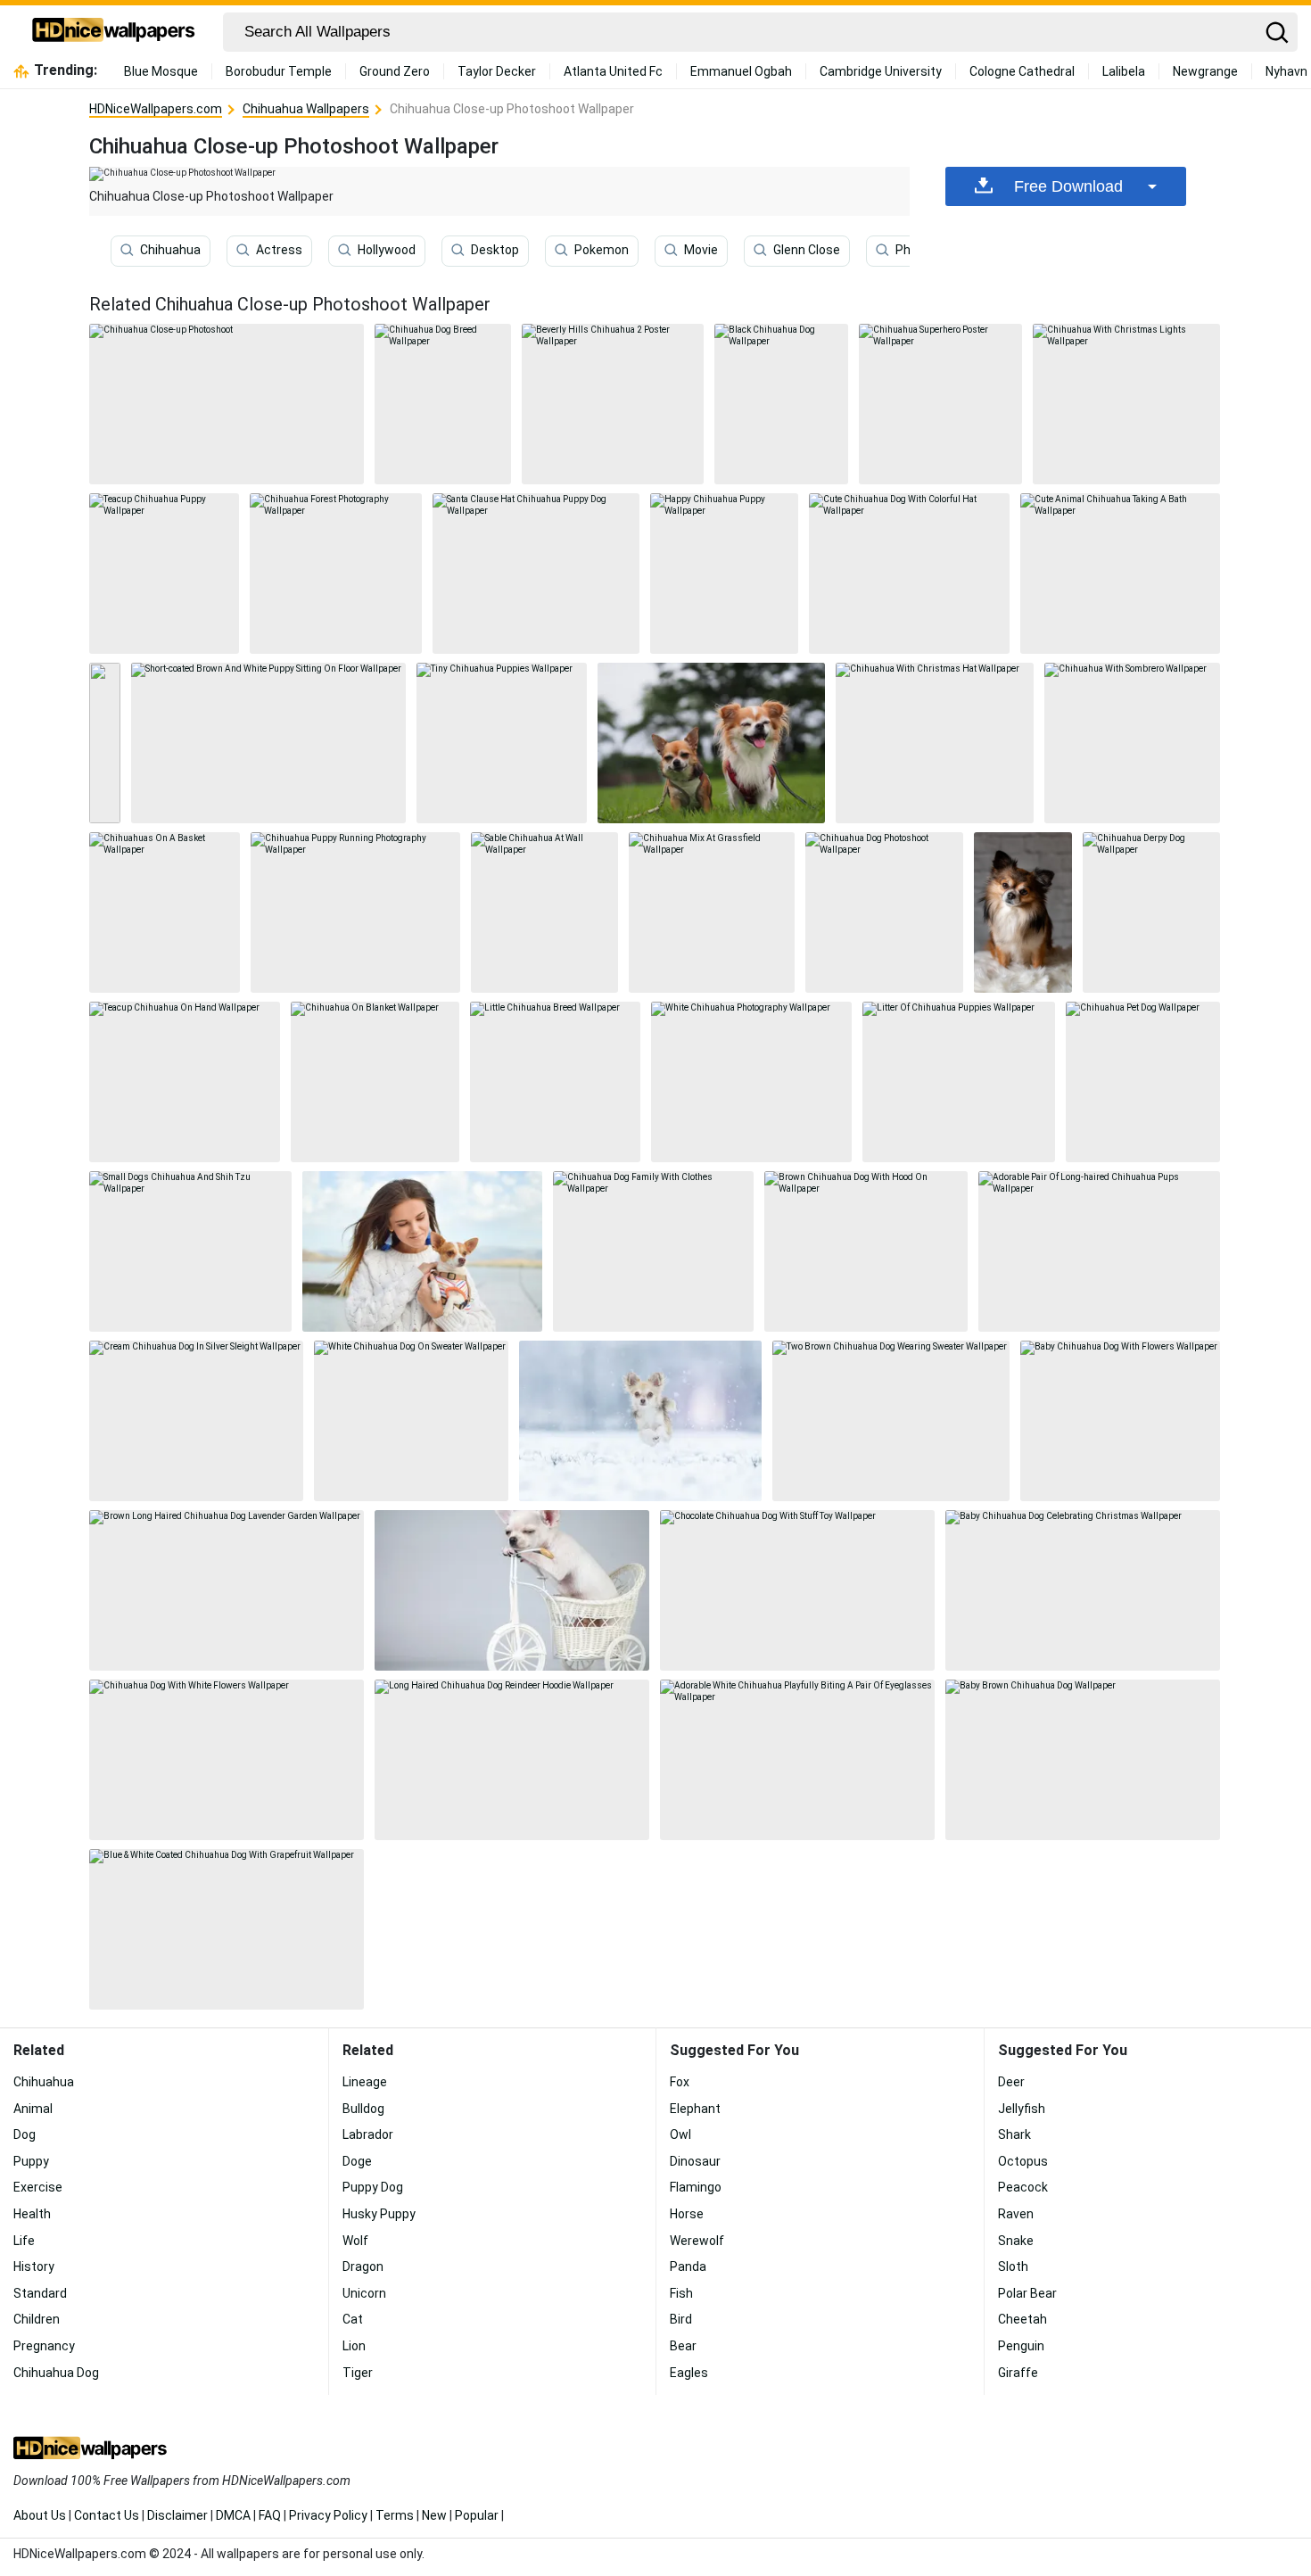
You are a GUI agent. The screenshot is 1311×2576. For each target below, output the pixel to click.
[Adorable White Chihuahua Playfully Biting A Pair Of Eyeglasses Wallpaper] (797, 1760)
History (34, 2266)
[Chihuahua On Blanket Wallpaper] (375, 1082)
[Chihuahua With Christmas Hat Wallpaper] (934, 743)
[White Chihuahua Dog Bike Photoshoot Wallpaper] (512, 1590)
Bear (683, 2346)
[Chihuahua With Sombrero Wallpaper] (1132, 743)
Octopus (1023, 2161)
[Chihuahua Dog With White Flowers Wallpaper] (227, 1760)
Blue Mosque (161, 71)
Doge (357, 2161)
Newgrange (1205, 71)
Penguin (1021, 2346)
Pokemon (602, 250)
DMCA (233, 2515)
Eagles (689, 2373)
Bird (681, 2319)
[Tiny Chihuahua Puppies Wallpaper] (501, 743)
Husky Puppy (379, 2214)
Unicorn (364, 2293)
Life (24, 2241)
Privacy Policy (328, 2515)
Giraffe (1018, 2373)
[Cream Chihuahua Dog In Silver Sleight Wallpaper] (196, 1421)
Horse (687, 2214)
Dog (25, 2134)
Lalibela (1124, 71)
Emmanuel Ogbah (741, 71)
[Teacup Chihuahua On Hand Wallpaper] (185, 1082)
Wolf (355, 2241)
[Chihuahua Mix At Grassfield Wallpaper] (712, 912)
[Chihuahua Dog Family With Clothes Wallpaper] (653, 1251)
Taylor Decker (497, 71)
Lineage (365, 2082)
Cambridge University (881, 71)
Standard (40, 2293)
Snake (1016, 2241)
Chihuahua (170, 250)
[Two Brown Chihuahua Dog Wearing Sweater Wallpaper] (891, 1421)
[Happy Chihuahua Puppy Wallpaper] (724, 574)
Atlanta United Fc (613, 71)
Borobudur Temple (279, 71)
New (434, 2515)
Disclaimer (177, 2515)
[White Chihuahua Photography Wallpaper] (751, 1082)
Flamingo (696, 2187)
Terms (395, 2515)
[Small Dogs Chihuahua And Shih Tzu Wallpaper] (190, 1251)
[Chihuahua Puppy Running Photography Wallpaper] (356, 912)
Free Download (1068, 186)
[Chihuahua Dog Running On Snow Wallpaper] (641, 1421)
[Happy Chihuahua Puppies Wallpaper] (711, 743)
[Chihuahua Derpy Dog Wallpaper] (1151, 912)
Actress (279, 250)
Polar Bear (1027, 2293)
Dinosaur (695, 2161)
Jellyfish (1022, 2109)
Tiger (358, 2373)
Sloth (1013, 2266)
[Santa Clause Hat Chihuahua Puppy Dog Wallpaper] (536, 574)
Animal (33, 2109)
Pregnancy (44, 2346)
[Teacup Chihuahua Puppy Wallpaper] (164, 574)
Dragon (363, 2266)
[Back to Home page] (114, 32)
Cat (353, 2319)
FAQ (270, 2515)
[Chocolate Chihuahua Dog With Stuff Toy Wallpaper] (797, 1590)
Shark (1014, 2134)
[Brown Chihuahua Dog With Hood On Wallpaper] (866, 1251)
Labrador (368, 2134)
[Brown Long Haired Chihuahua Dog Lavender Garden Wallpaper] (227, 1590)
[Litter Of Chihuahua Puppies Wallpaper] (959, 1082)
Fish (681, 2293)
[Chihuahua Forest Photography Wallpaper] (336, 574)
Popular (477, 2515)
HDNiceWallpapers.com (156, 109)
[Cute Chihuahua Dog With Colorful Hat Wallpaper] (909, 574)
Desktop (495, 250)
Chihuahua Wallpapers (306, 109)
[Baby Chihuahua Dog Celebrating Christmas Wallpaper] (1083, 1590)
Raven (1016, 2214)
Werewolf (697, 2241)
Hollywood (387, 250)
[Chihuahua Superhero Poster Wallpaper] (940, 404)
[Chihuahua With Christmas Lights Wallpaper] (1126, 404)
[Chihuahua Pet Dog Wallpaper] (1143, 1082)
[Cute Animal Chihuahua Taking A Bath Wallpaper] (1120, 574)
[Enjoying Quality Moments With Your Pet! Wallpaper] (422, 1251)
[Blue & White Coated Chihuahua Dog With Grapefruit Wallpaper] (227, 1929)
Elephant (695, 2109)
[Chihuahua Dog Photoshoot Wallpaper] (884, 912)
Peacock (1023, 2187)
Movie (701, 250)
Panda (688, 2266)
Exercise (38, 2187)
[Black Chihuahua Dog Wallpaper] (782, 404)
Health (32, 2214)
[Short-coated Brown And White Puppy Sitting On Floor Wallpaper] (268, 743)
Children (37, 2319)
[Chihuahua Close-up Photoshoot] (227, 404)
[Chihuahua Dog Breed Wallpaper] (443, 404)
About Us (40, 2515)
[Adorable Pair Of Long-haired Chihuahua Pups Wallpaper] (1099, 1251)
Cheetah (1022, 2319)
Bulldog (363, 2109)
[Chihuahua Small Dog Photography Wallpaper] (1023, 912)
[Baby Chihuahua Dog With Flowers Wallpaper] (1120, 1421)
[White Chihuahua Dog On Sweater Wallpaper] (411, 1421)
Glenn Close (807, 250)
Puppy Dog (373, 2187)
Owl (680, 2134)
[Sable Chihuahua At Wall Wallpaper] (544, 912)
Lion (354, 2346)
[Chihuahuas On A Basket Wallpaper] (165, 912)
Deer (1011, 2082)
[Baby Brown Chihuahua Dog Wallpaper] (1083, 1760)
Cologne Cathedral (1022, 71)
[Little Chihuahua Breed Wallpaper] (555, 1082)
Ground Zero (395, 71)
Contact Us (107, 2515)
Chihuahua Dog (56, 2373)
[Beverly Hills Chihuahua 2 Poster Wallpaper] (613, 404)
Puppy (31, 2161)
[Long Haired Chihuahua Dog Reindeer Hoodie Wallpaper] (512, 1760)
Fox (680, 2082)
